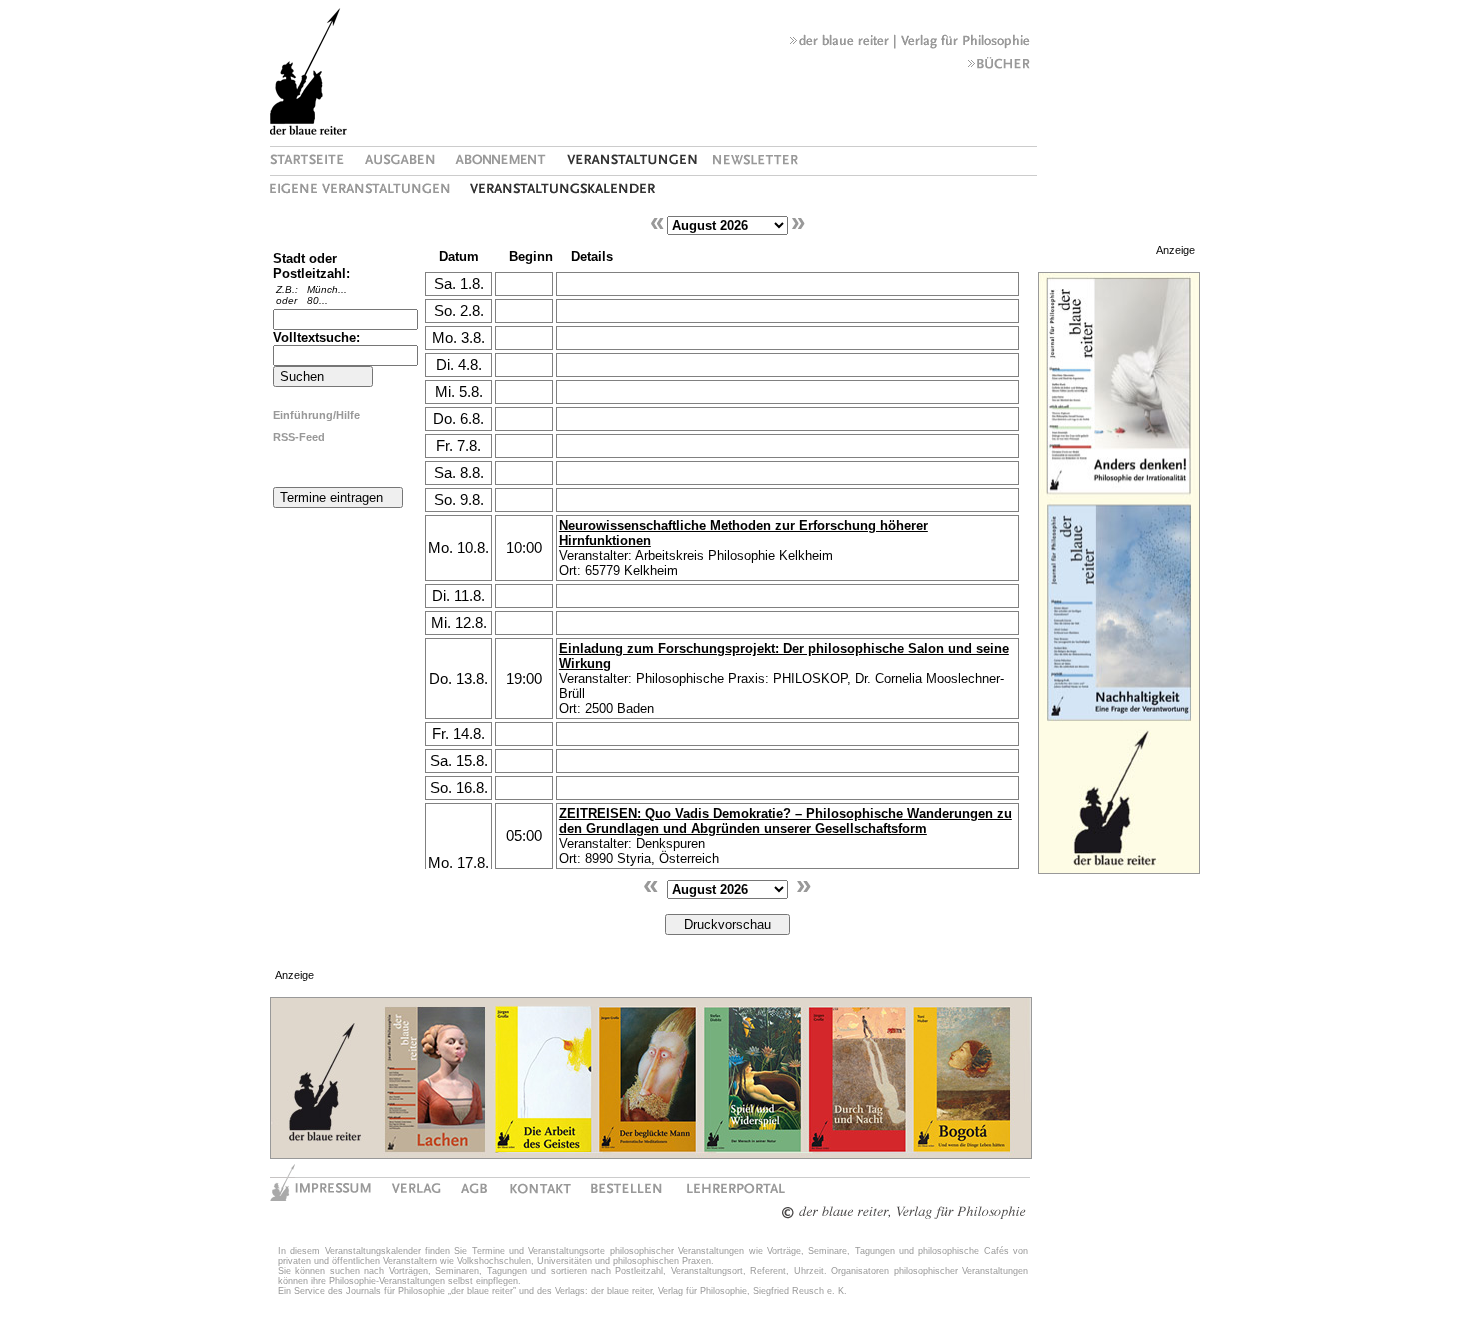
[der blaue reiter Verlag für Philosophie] (910, 45)
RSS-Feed (299, 437)
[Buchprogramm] (999, 68)
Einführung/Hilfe (316, 415)
